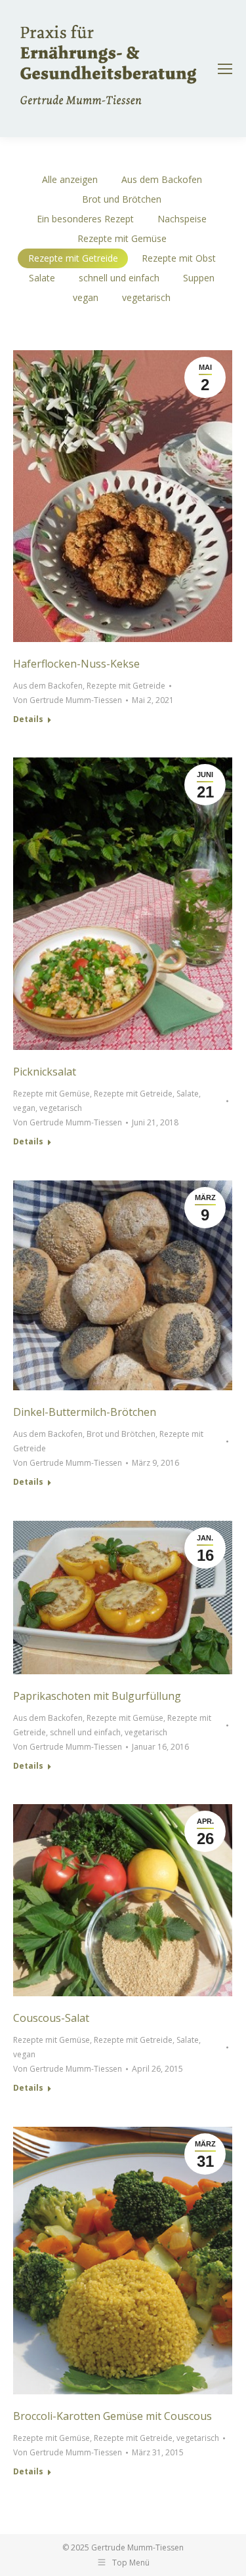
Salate (42, 278)
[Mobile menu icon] (225, 69)
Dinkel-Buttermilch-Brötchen (85, 1412)
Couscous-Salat (51, 2018)
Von (68, 700)
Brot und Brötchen (122, 199)
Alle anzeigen (70, 179)
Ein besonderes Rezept (85, 219)
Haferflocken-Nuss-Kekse (76, 664)
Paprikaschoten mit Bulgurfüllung (97, 1696)
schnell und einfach (119, 278)
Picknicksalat (45, 1072)
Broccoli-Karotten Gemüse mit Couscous (113, 2416)
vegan (86, 297)
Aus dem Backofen (162, 179)
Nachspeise (182, 219)
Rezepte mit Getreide (73, 258)
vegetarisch (146, 297)
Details (28, 719)
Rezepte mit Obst (179, 258)
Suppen (199, 278)
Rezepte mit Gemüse (122, 238)
